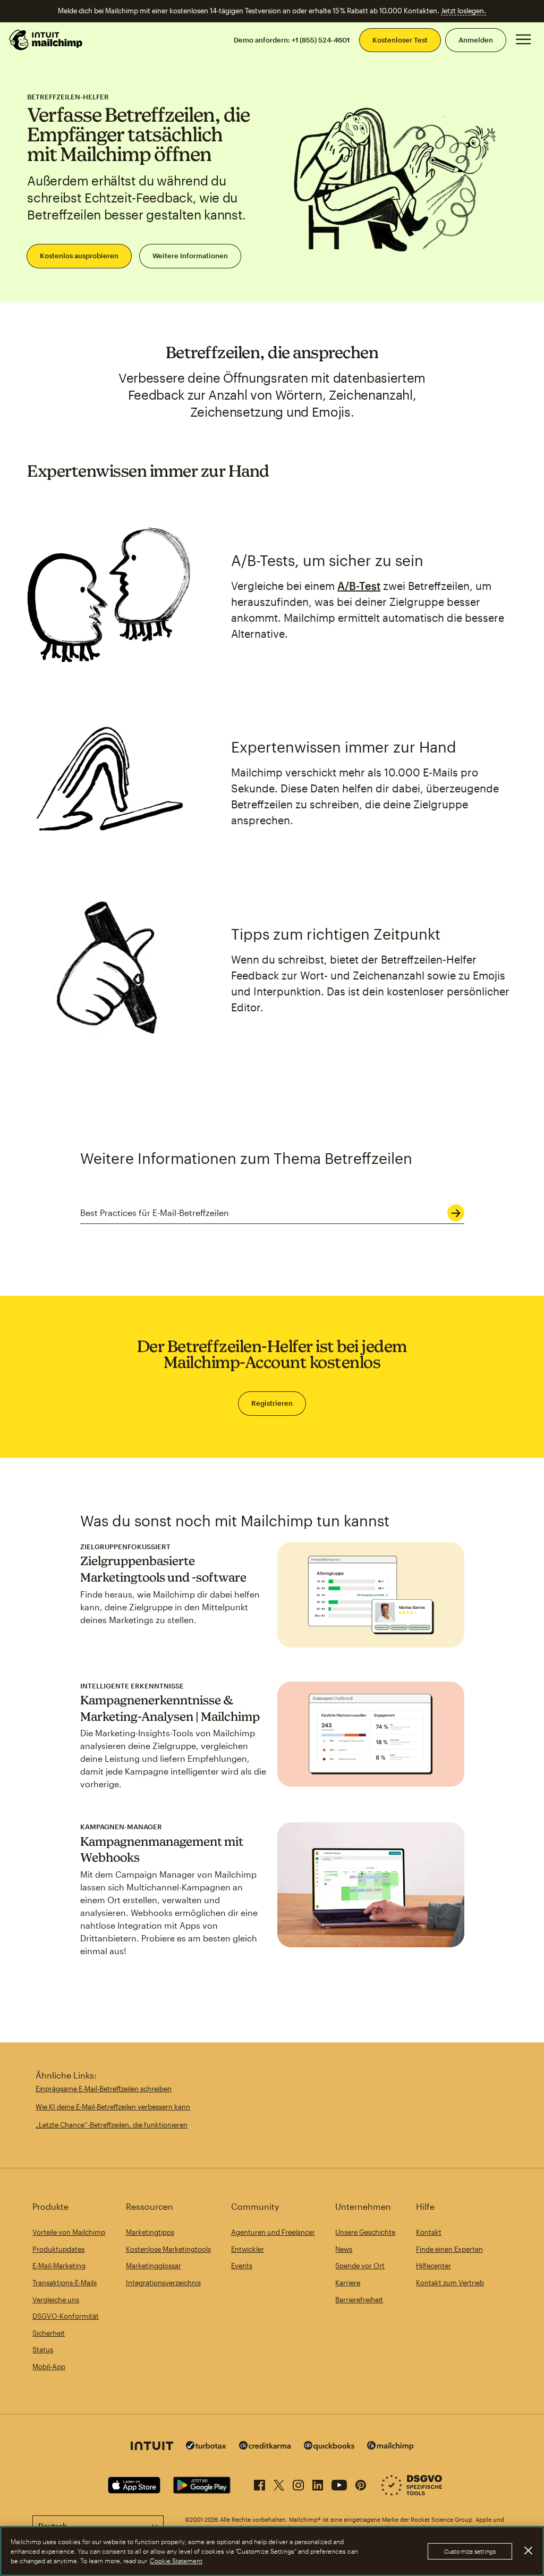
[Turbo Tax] (206, 2447)
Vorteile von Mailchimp (69, 2232)
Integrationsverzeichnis (163, 2283)
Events (242, 2266)
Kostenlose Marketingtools (168, 2249)
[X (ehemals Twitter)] (279, 2483)
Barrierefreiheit (359, 2300)
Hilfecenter (433, 2266)
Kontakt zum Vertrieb (450, 2283)
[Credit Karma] (265, 2447)
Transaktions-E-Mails (65, 2283)
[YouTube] (339, 2483)
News (344, 2249)
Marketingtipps (150, 2232)
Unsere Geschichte (365, 2232)
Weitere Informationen (190, 256)
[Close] (528, 2550)
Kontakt (429, 2232)
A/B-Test (359, 586)
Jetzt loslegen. (464, 11)
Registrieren (272, 1403)
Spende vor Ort (360, 2266)
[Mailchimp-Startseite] (46, 40)
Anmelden (476, 40)
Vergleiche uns (56, 2300)
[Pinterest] (361, 2483)
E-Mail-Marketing (59, 2266)
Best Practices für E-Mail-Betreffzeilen (155, 1213)
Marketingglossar (154, 2266)
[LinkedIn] (318, 2483)
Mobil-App (49, 2367)
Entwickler (248, 2249)
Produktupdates (58, 2249)
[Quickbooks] (329, 2447)
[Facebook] (260, 2483)
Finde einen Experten (449, 2249)
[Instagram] (298, 2483)
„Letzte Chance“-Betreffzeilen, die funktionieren (112, 2125)
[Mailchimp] (390, 2447)
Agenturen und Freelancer (273, 2232)
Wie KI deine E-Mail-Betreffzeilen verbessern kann (113, 2107)
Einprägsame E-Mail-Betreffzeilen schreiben (104, 2089)
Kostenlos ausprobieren (79, 256)
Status (43, 2350)
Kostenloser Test (400, 40)
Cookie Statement (176, 2561)
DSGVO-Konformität (66, 2316)
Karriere (348, 2283)
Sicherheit (49, 2333)
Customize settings (470, 2551)
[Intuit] (152, 2447)
